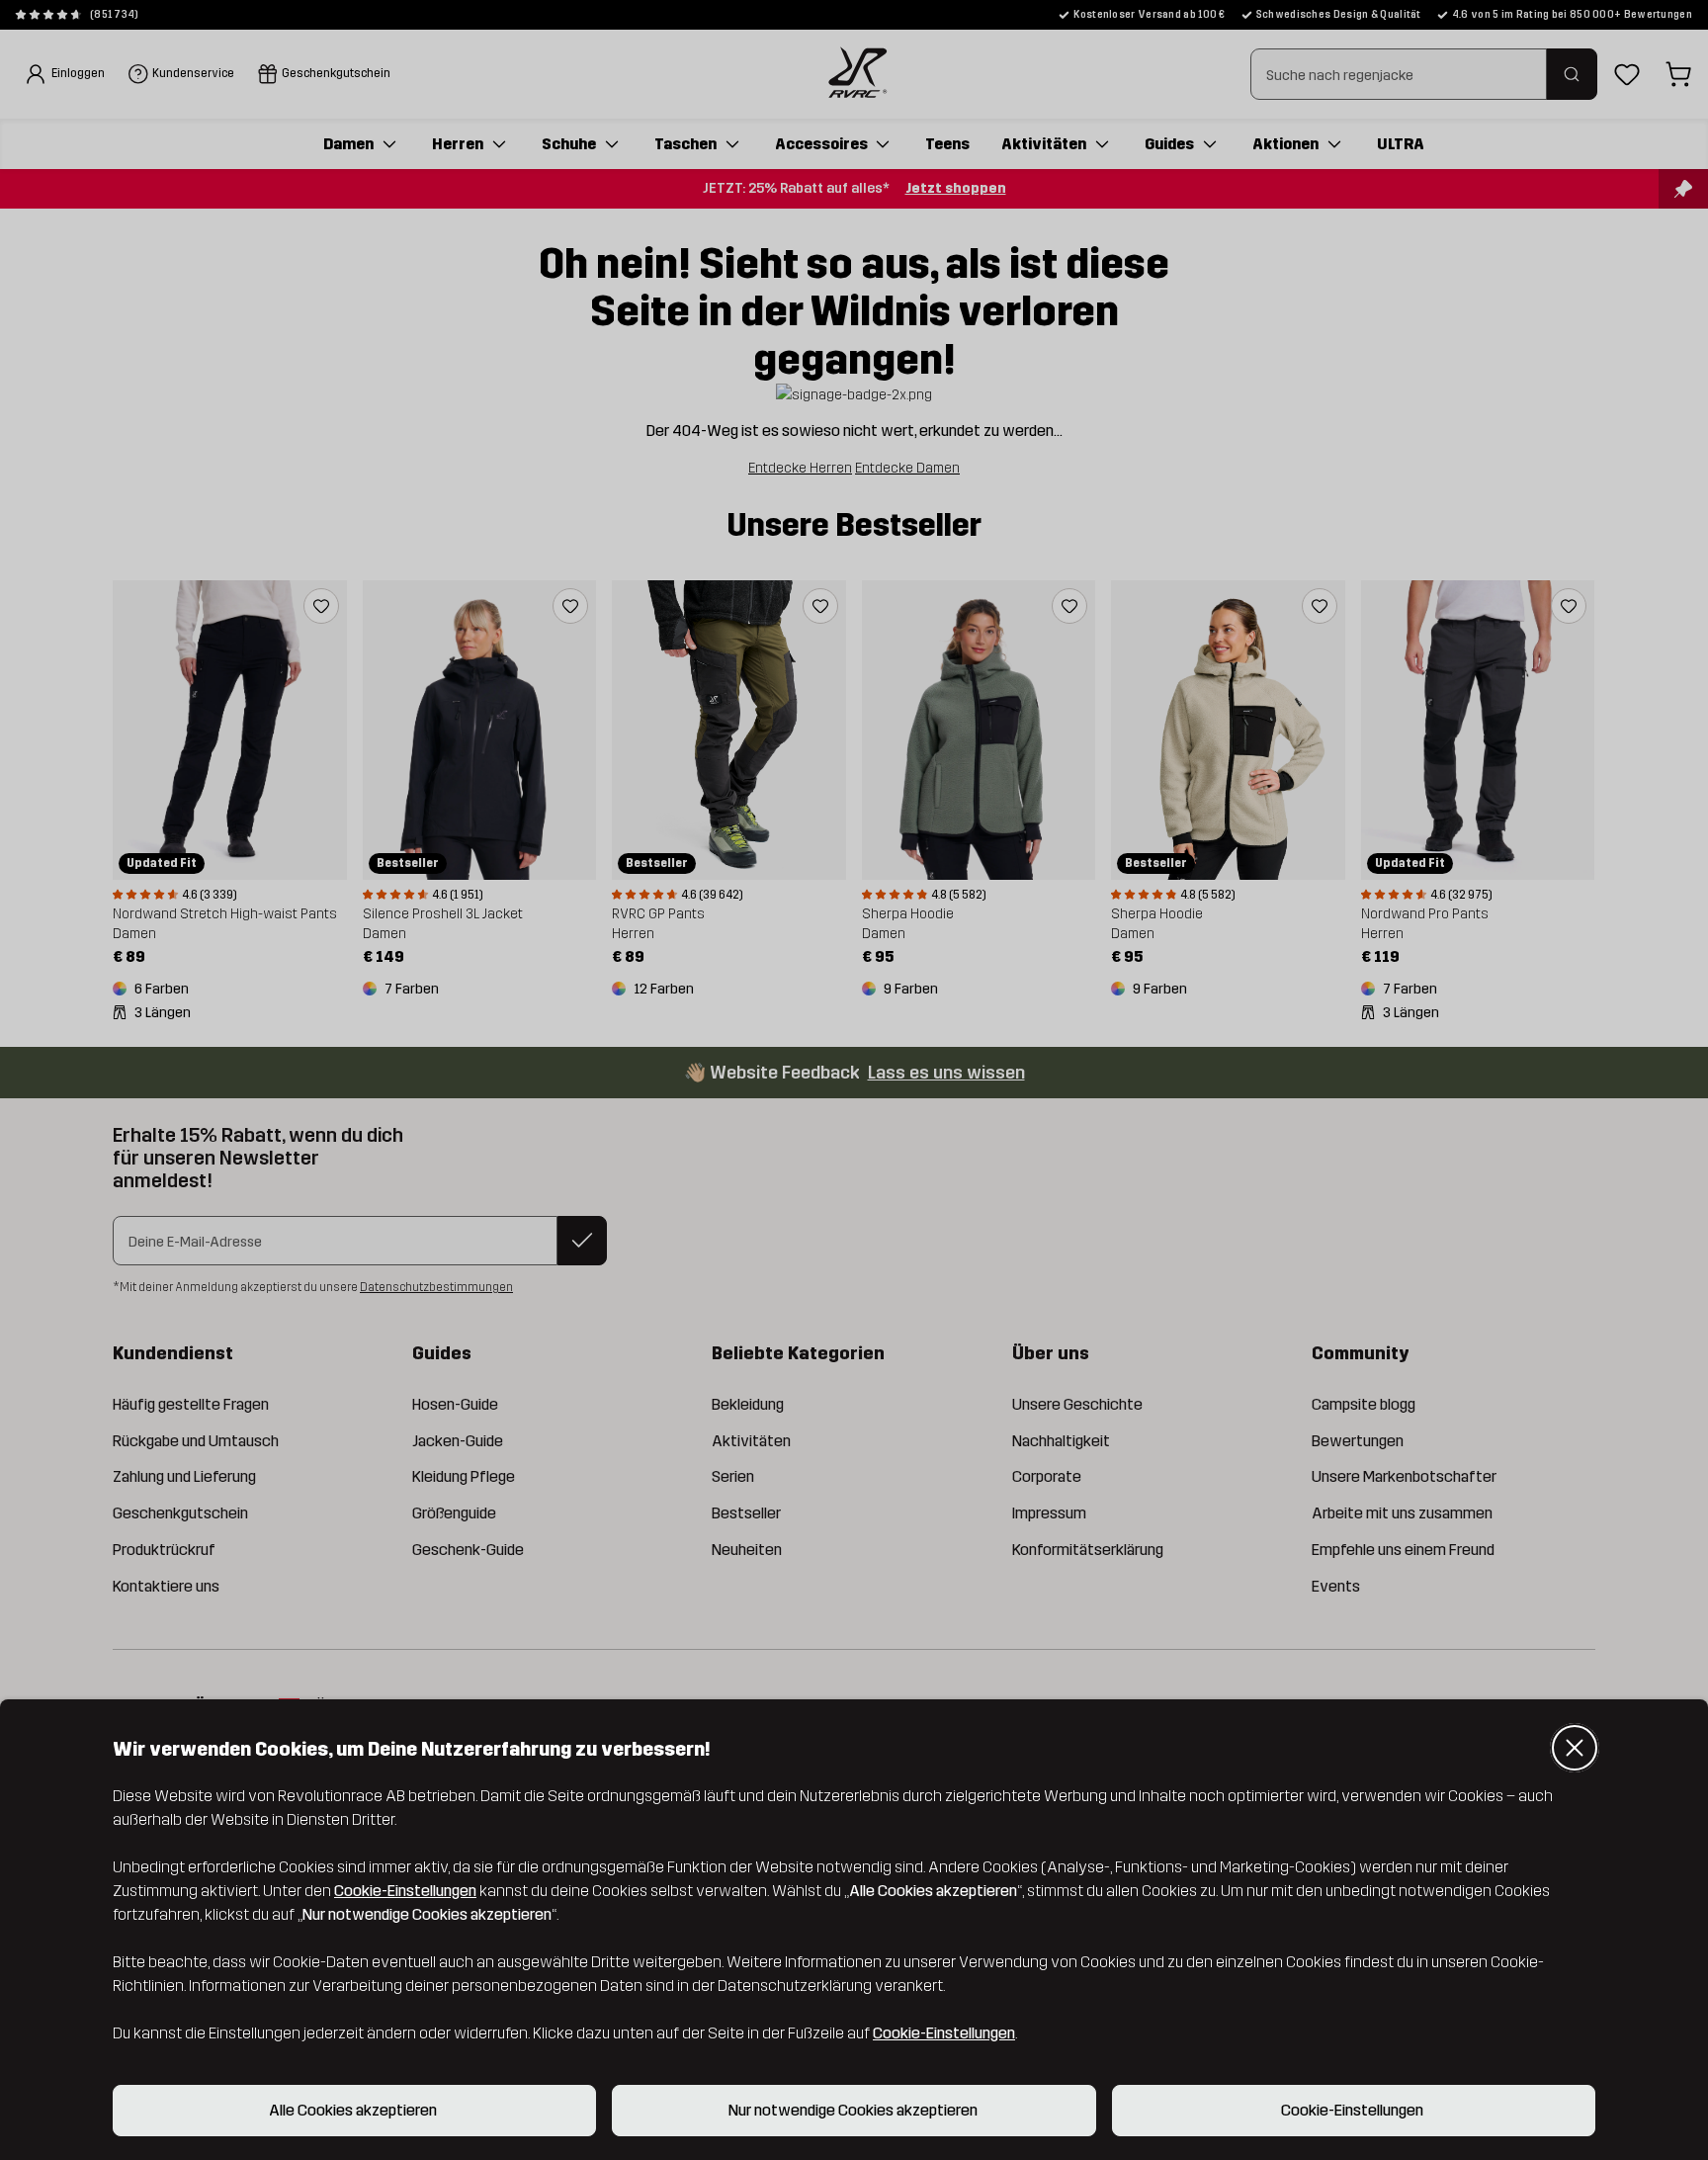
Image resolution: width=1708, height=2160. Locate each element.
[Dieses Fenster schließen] (1575, 1748)
